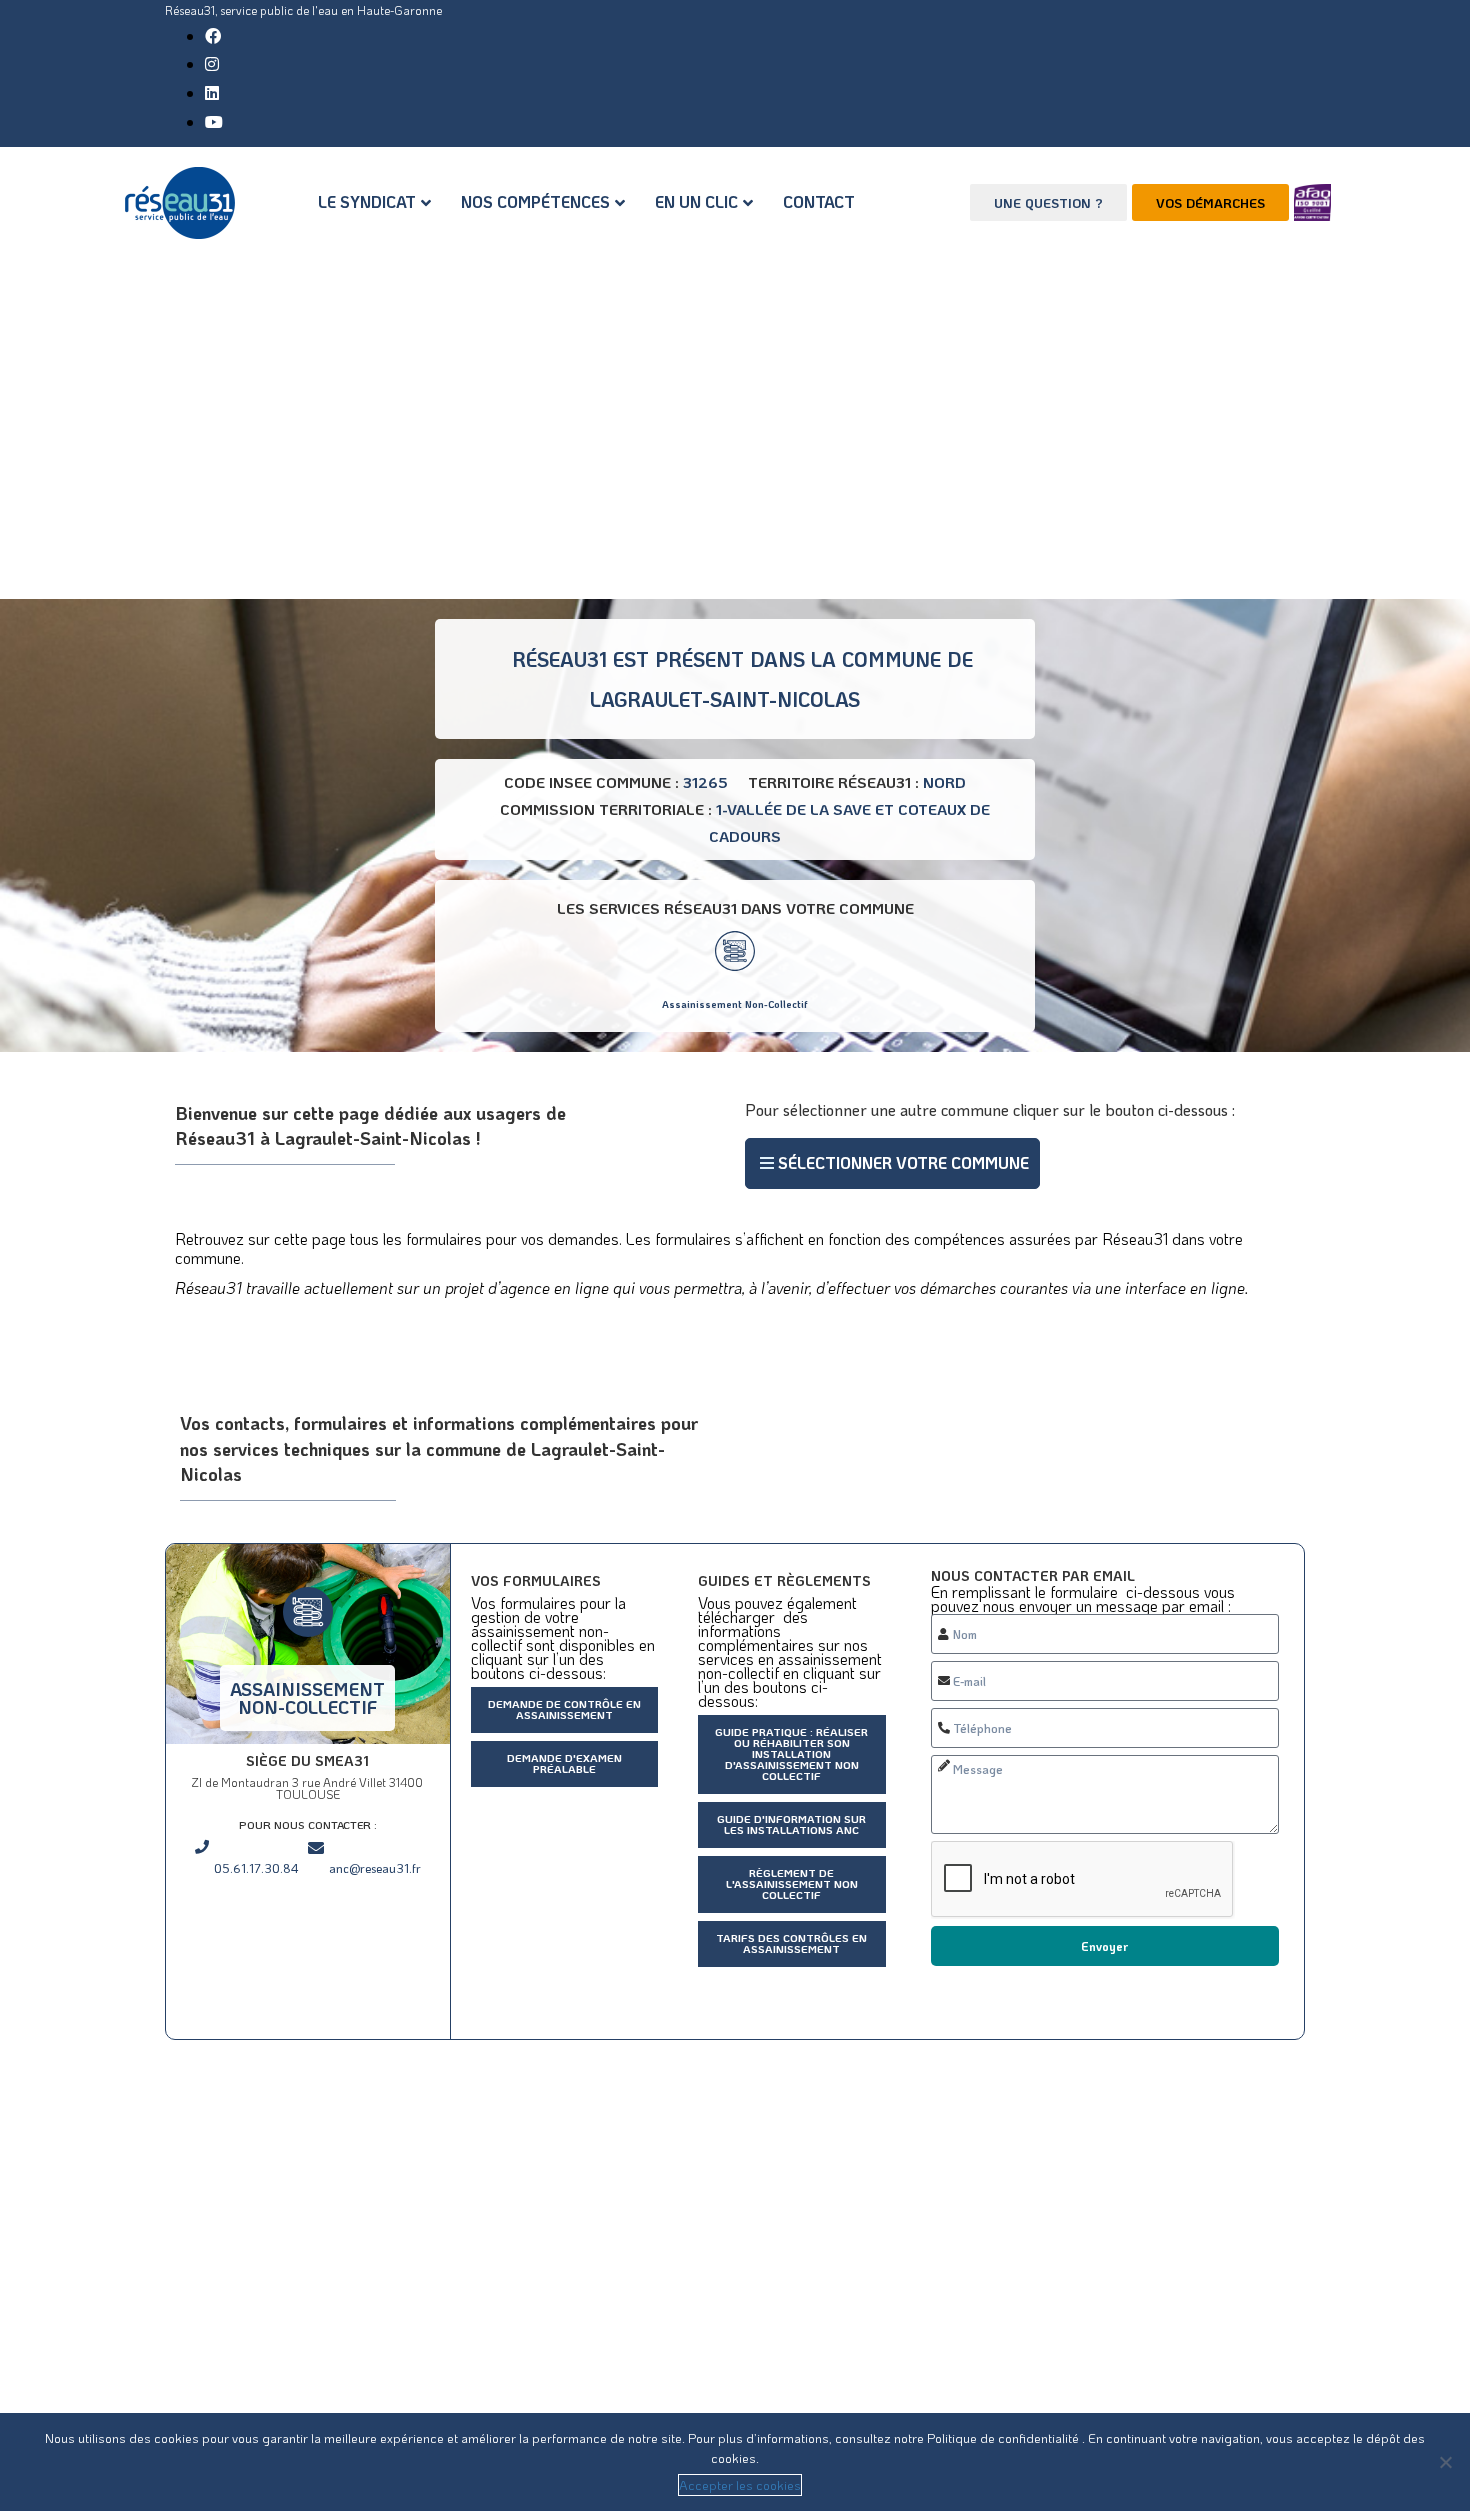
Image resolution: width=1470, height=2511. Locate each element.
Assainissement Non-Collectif (735, 1004)
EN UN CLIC (696, 201)
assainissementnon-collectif (307, 1698)
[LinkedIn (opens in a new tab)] (212, 92)
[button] (892, 1163)
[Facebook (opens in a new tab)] (213, 35)
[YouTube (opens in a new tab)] (214, 121)
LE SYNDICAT (367, 201)
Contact (819, 201)
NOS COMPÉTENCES (535, 201)
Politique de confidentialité (1004, 2437)
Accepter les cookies (740, 2484)
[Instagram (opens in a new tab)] (212, 63)
